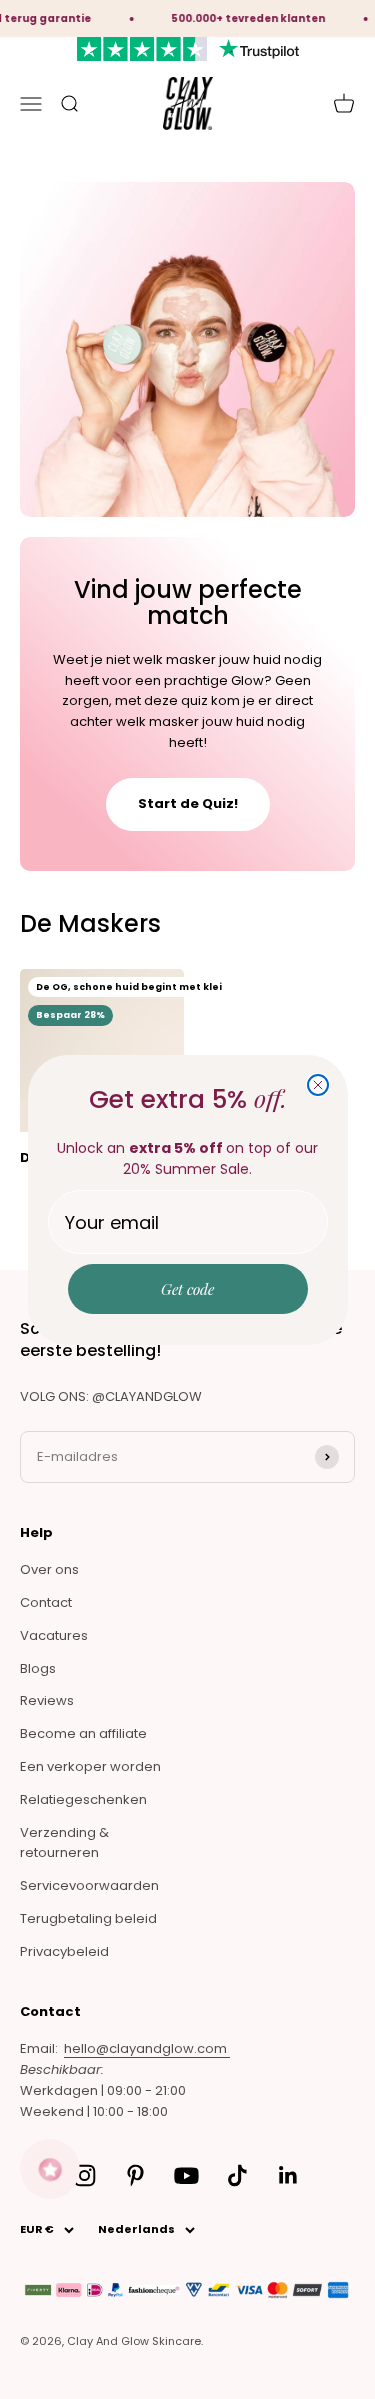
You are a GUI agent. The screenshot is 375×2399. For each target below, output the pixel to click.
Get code (187, 1289)
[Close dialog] (318, 1085)
